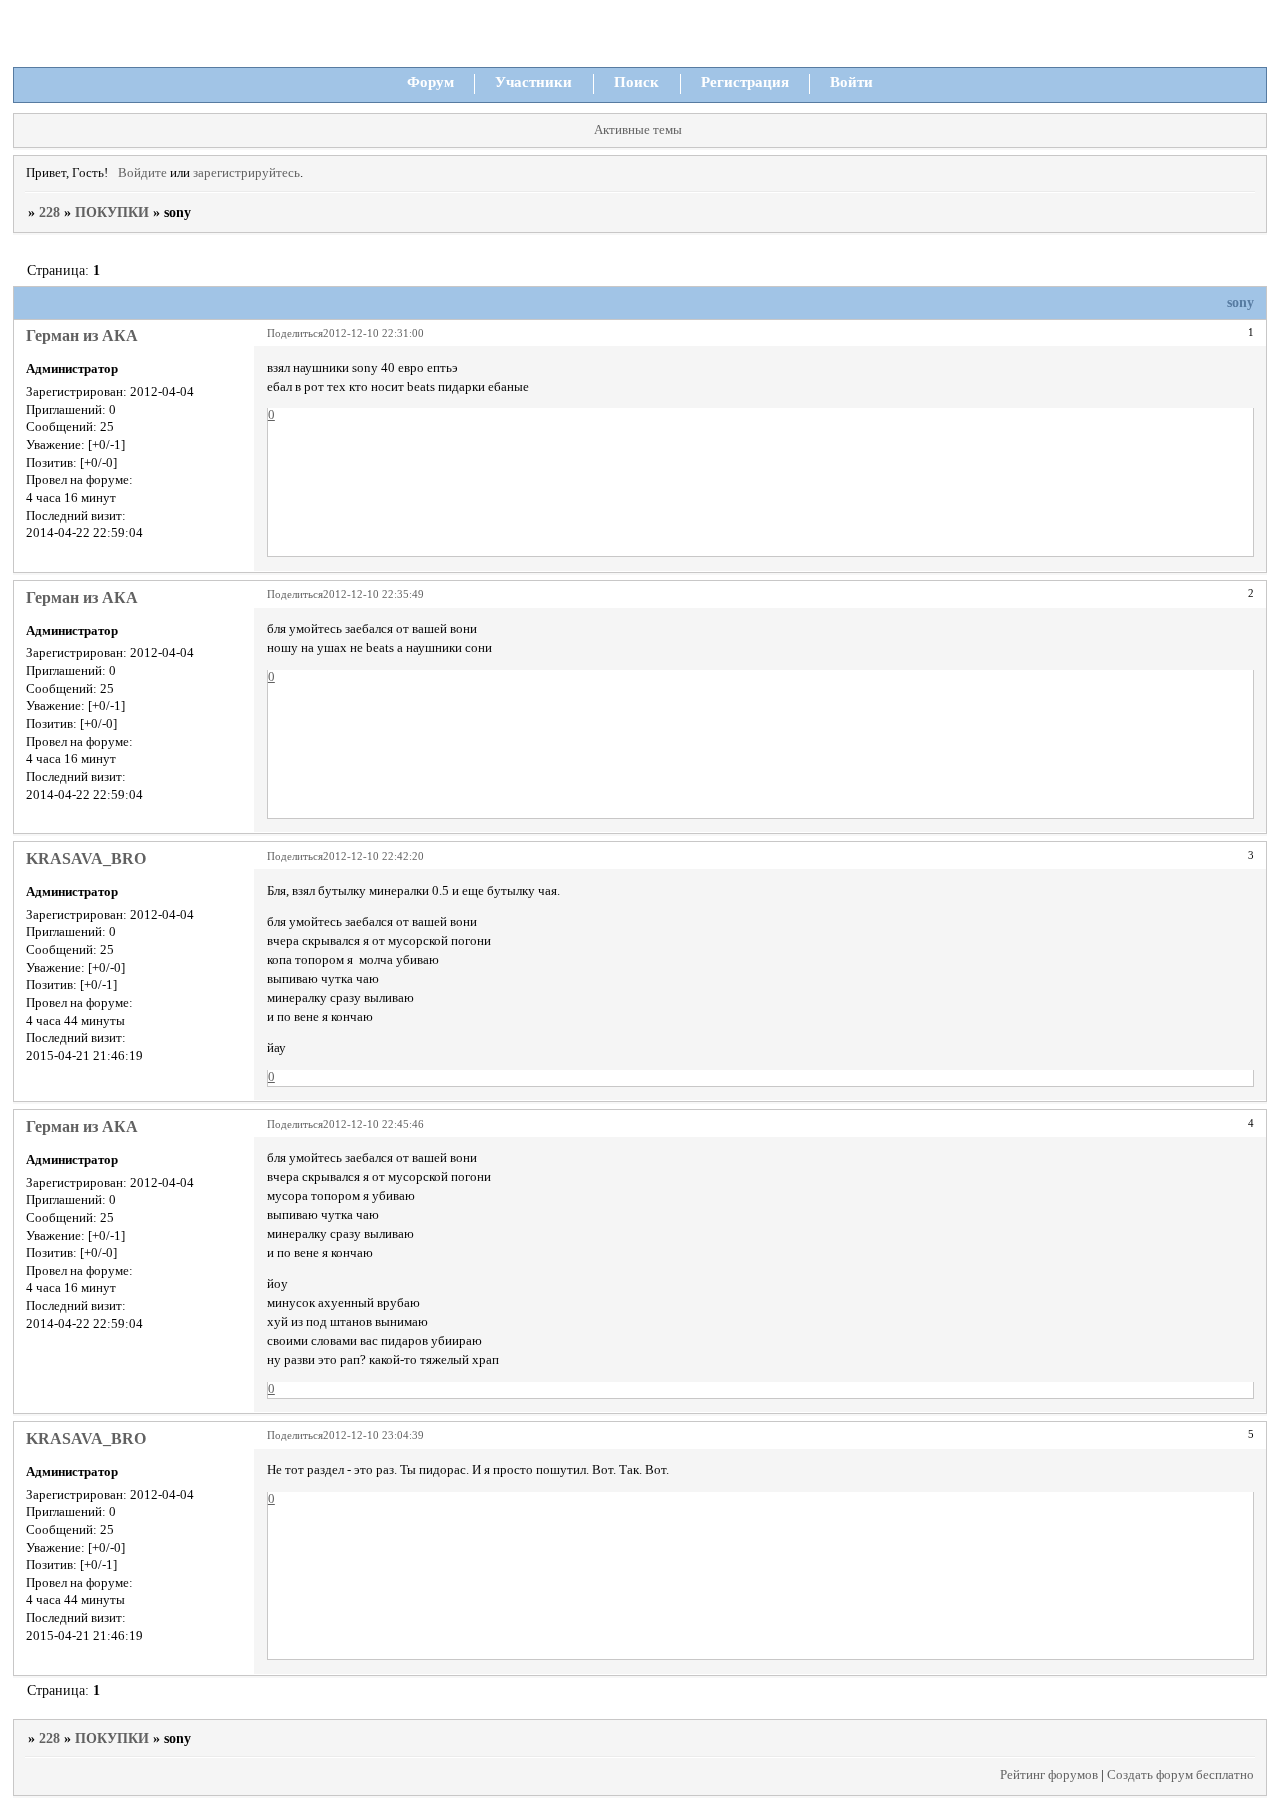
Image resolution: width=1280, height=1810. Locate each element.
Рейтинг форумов (1049, 1775)
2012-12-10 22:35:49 (373, 594)
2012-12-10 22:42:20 (373, 856)
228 (49, 212)
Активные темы (638, 130)
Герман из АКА (82, 335)
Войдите (142, 173)
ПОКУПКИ (112, 212)
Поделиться (295, 333)
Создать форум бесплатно (1180, 1775)
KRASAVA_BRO (86, 858)
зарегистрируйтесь (246, 173)
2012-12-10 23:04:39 (373, 1435)
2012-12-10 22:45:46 (373, 1124)
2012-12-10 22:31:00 (373, 333)
